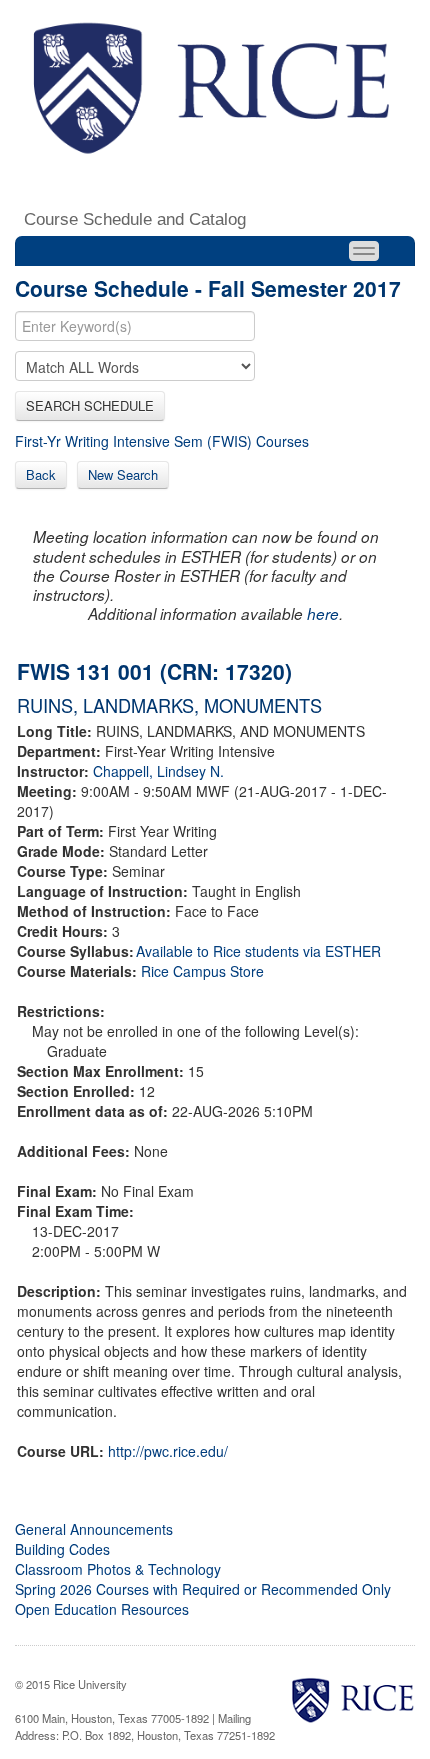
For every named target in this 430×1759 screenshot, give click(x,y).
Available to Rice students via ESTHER (258, 951)
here (323, 613)
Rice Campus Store (202, 971)
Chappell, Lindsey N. (158, 771)
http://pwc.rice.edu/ (168, 1451)
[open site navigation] (364, 251)
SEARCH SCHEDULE (90, 405)
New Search (123, 474)
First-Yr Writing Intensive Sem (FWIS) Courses (162, 441)
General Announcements (94, 1529)
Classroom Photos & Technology (118, 1569)
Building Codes (62, 1549)
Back (41, 474)
